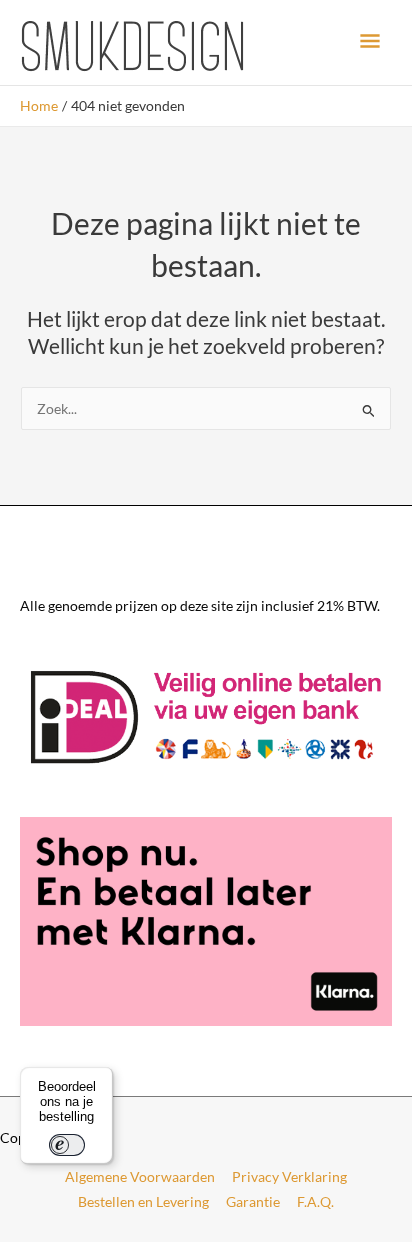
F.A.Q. (315, 1201)
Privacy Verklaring (289, 1176)
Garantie (253, 1201)
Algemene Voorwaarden (140, 1176)
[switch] (67, 1145)
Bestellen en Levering (143, 1201)
